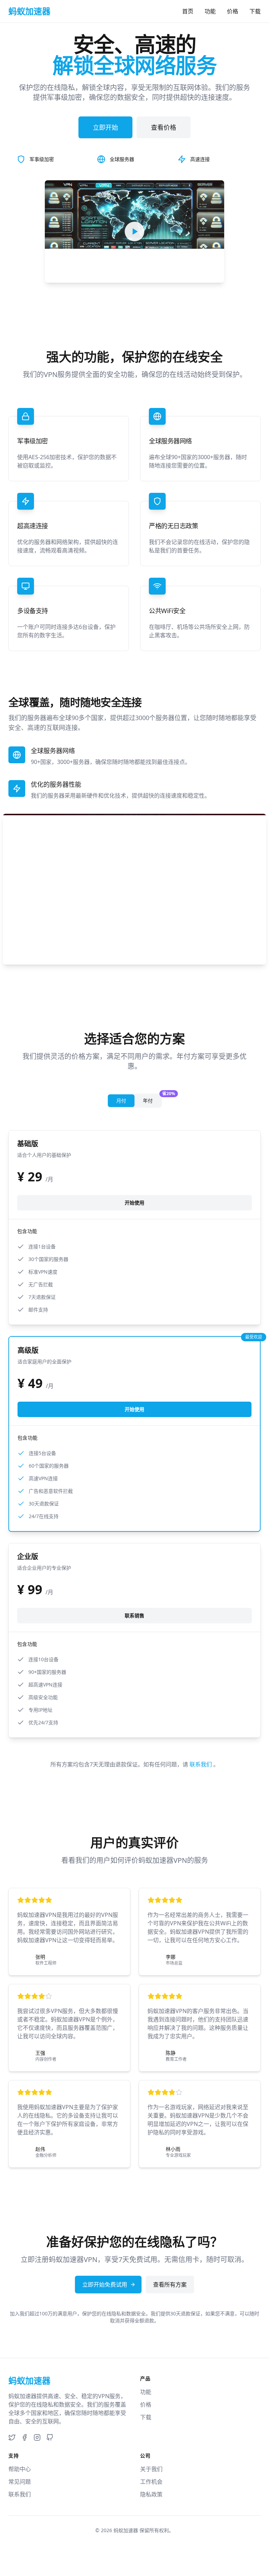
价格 (233, 11)
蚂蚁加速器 (126, 2530)
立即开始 (105, 127)
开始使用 (134, 1203)
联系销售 (134, 1615)
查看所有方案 (170, 2285)
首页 (188, 11)
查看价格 (164, 127)
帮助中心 (20, 2469)
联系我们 (201, 1764)
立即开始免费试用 (105, 2285)
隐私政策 (151, 2494)
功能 (210, 11)
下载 (255, 11)
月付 (121, 1101)
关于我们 (151, 2469)
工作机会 (151, 2482)
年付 (152, 1099)
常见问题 (20, 2482)
